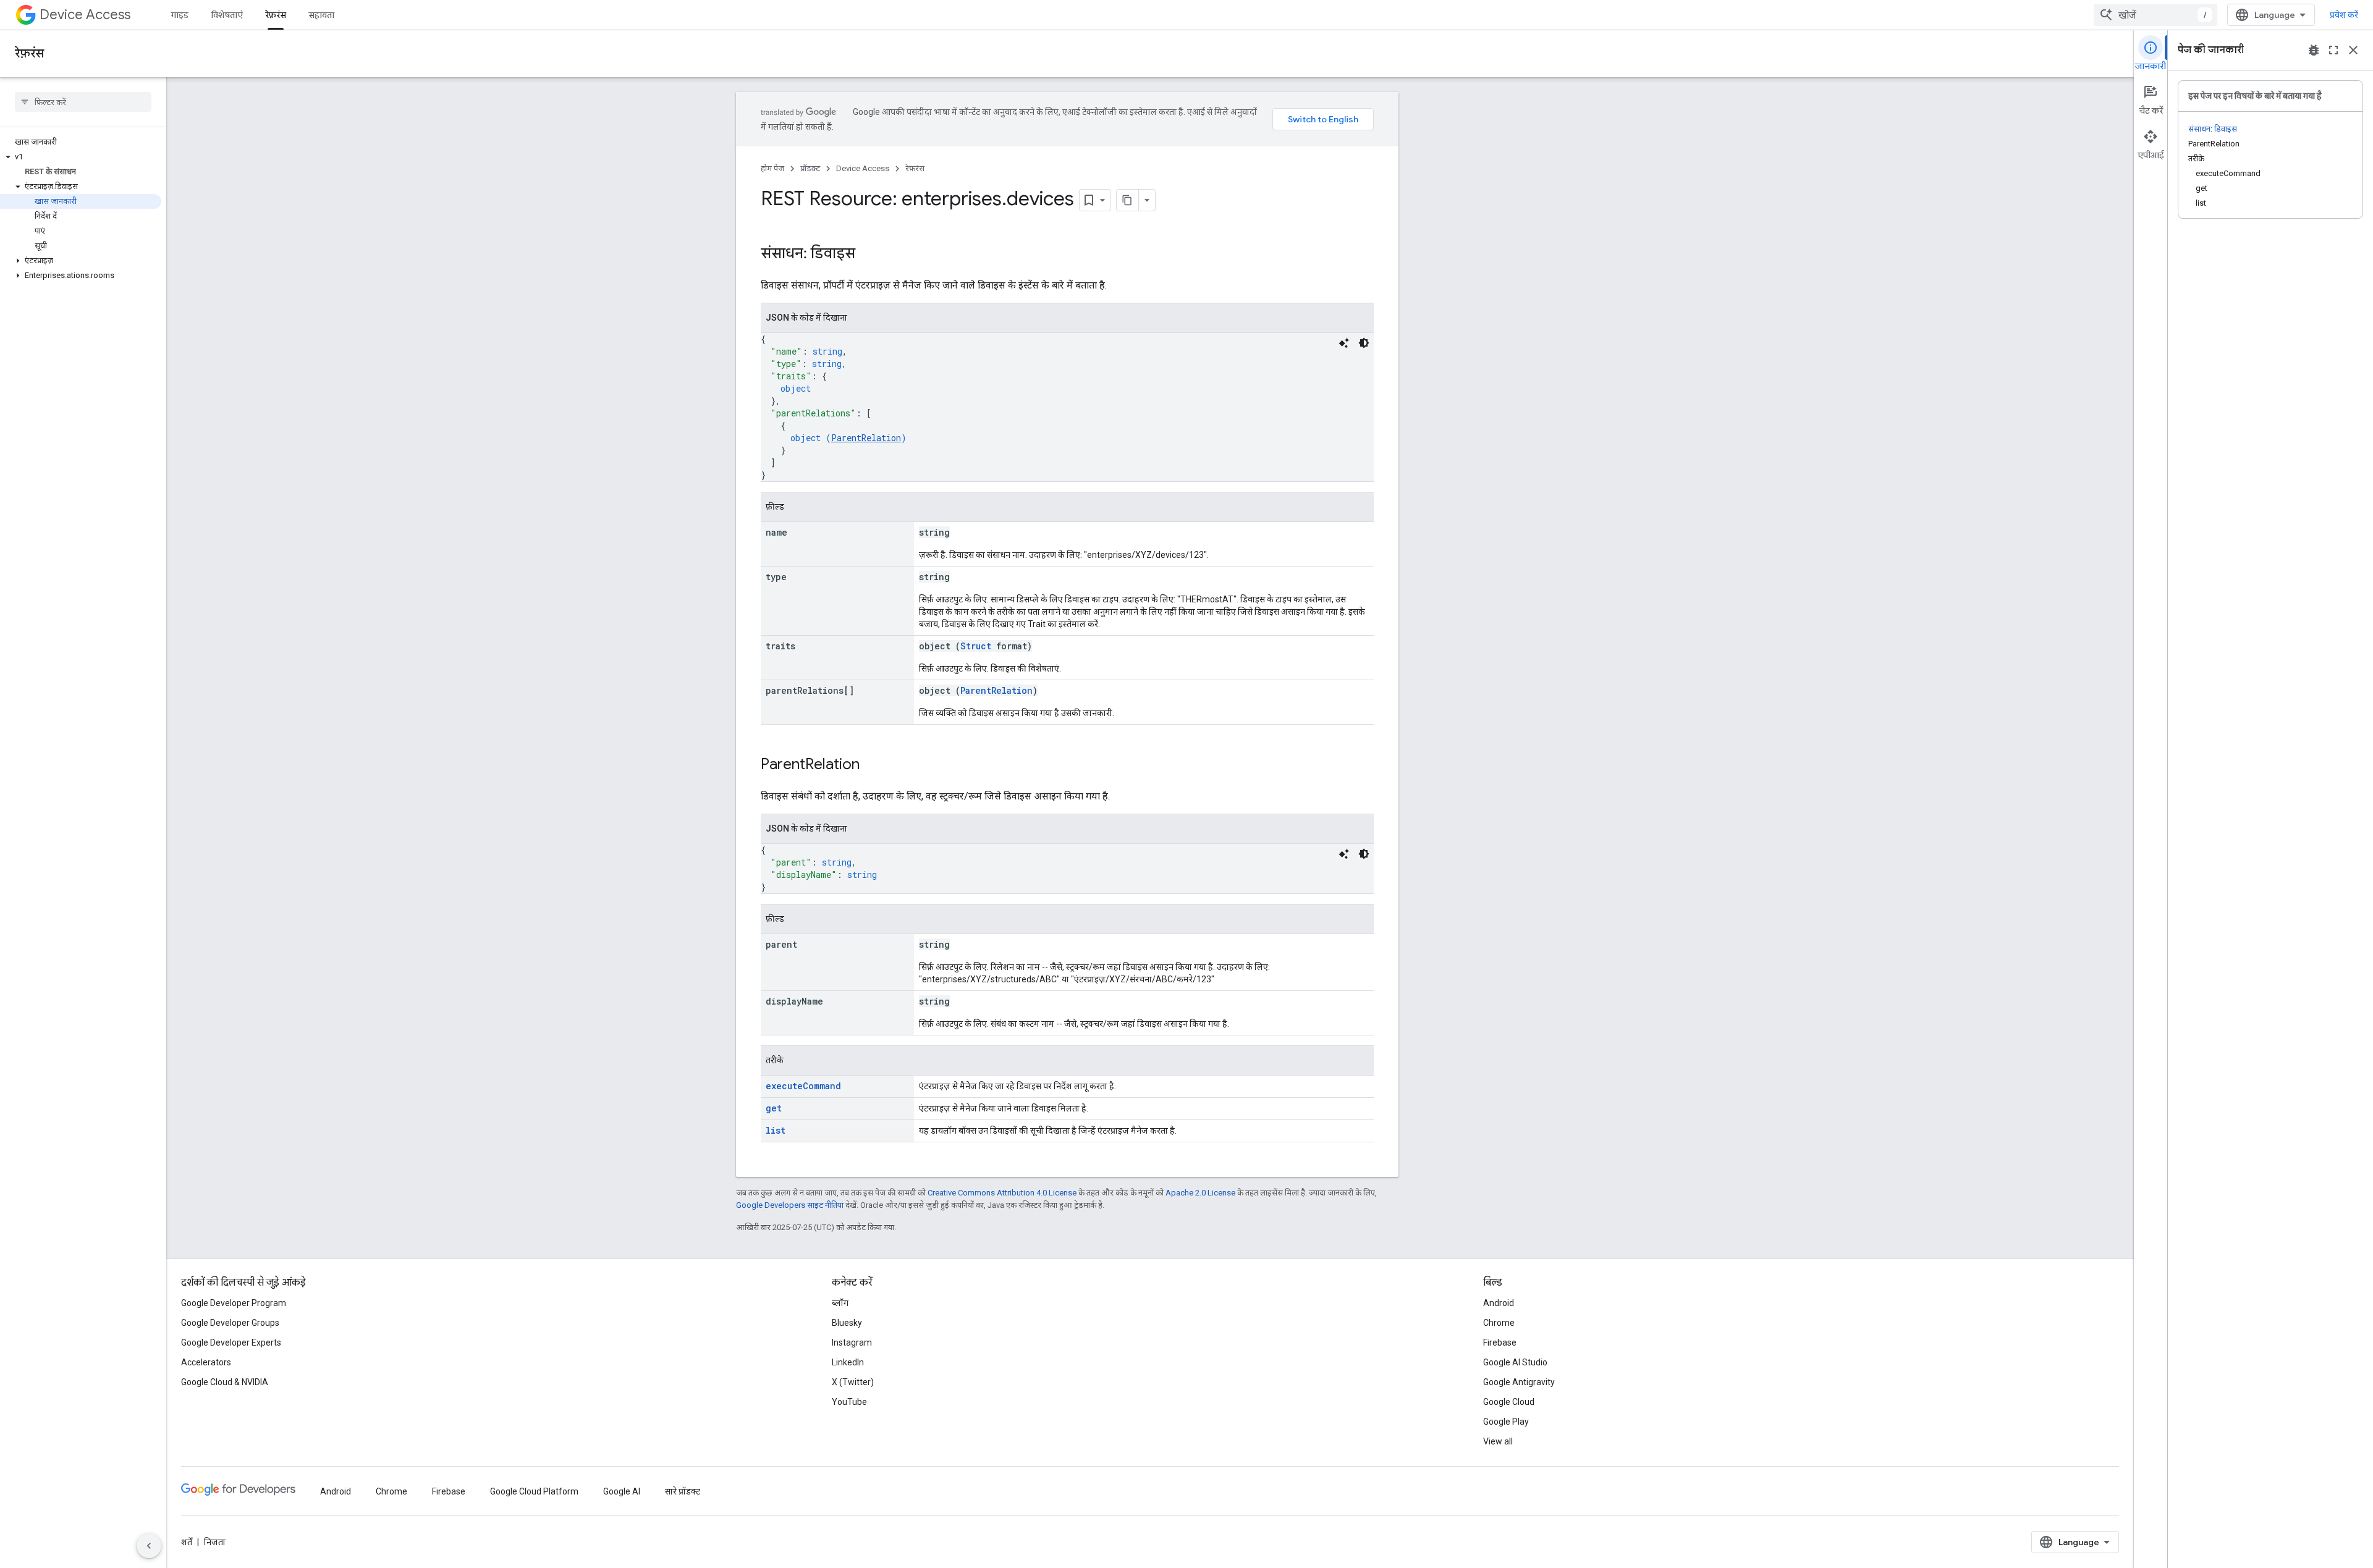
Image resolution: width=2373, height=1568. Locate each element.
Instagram (852, 1342)
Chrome (1499, 1323)
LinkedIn (848, 1362)
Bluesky (847, 1323)
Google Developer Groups (230, 1323)
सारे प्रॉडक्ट (683, 1491)
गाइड (180, 15)
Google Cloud (1509, 1402)
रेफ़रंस (276, 15)
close (2353, 50)
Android (1499, 1303)
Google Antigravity (1519, 1382)
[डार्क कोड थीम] (1364, 343)
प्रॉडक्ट (810, 168)
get (774, 1108)
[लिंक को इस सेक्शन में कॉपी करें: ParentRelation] (872, 765)
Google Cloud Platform (534, 1491)
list (776, 1130)
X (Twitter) (853, 1382)
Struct (976, 646)
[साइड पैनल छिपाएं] (149, 1546)
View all (1498, 1441)
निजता (215, 1542)
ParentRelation (866, 438)
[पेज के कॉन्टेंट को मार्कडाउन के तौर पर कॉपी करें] (1128, 200)
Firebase (1500, 1342)
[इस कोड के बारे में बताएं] (1344, 343)
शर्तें (187, 1542)
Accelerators (206, 1362)
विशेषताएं (227, 15)
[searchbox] (83, 102)
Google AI (622, 1491)
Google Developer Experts (231, 1342)
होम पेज (772, 168)
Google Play (1506, 1422)
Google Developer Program (234, 1303)
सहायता (321, 15)
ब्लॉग (840, 1303)
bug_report (2314, 50)
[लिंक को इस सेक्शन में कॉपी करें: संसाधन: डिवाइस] (868, 255)
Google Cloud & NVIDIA (225, 1382)
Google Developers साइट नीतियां (790, 1205)
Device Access (85, 15)
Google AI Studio (1515, 1362)
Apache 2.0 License (1200, 1193)
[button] (81, 157)
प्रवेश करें (2344, 15)
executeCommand (803, 1086)
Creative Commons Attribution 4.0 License (1002, 1193)
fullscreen (2333, 50)
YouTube (849, 1402)
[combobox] (2155, 15)
